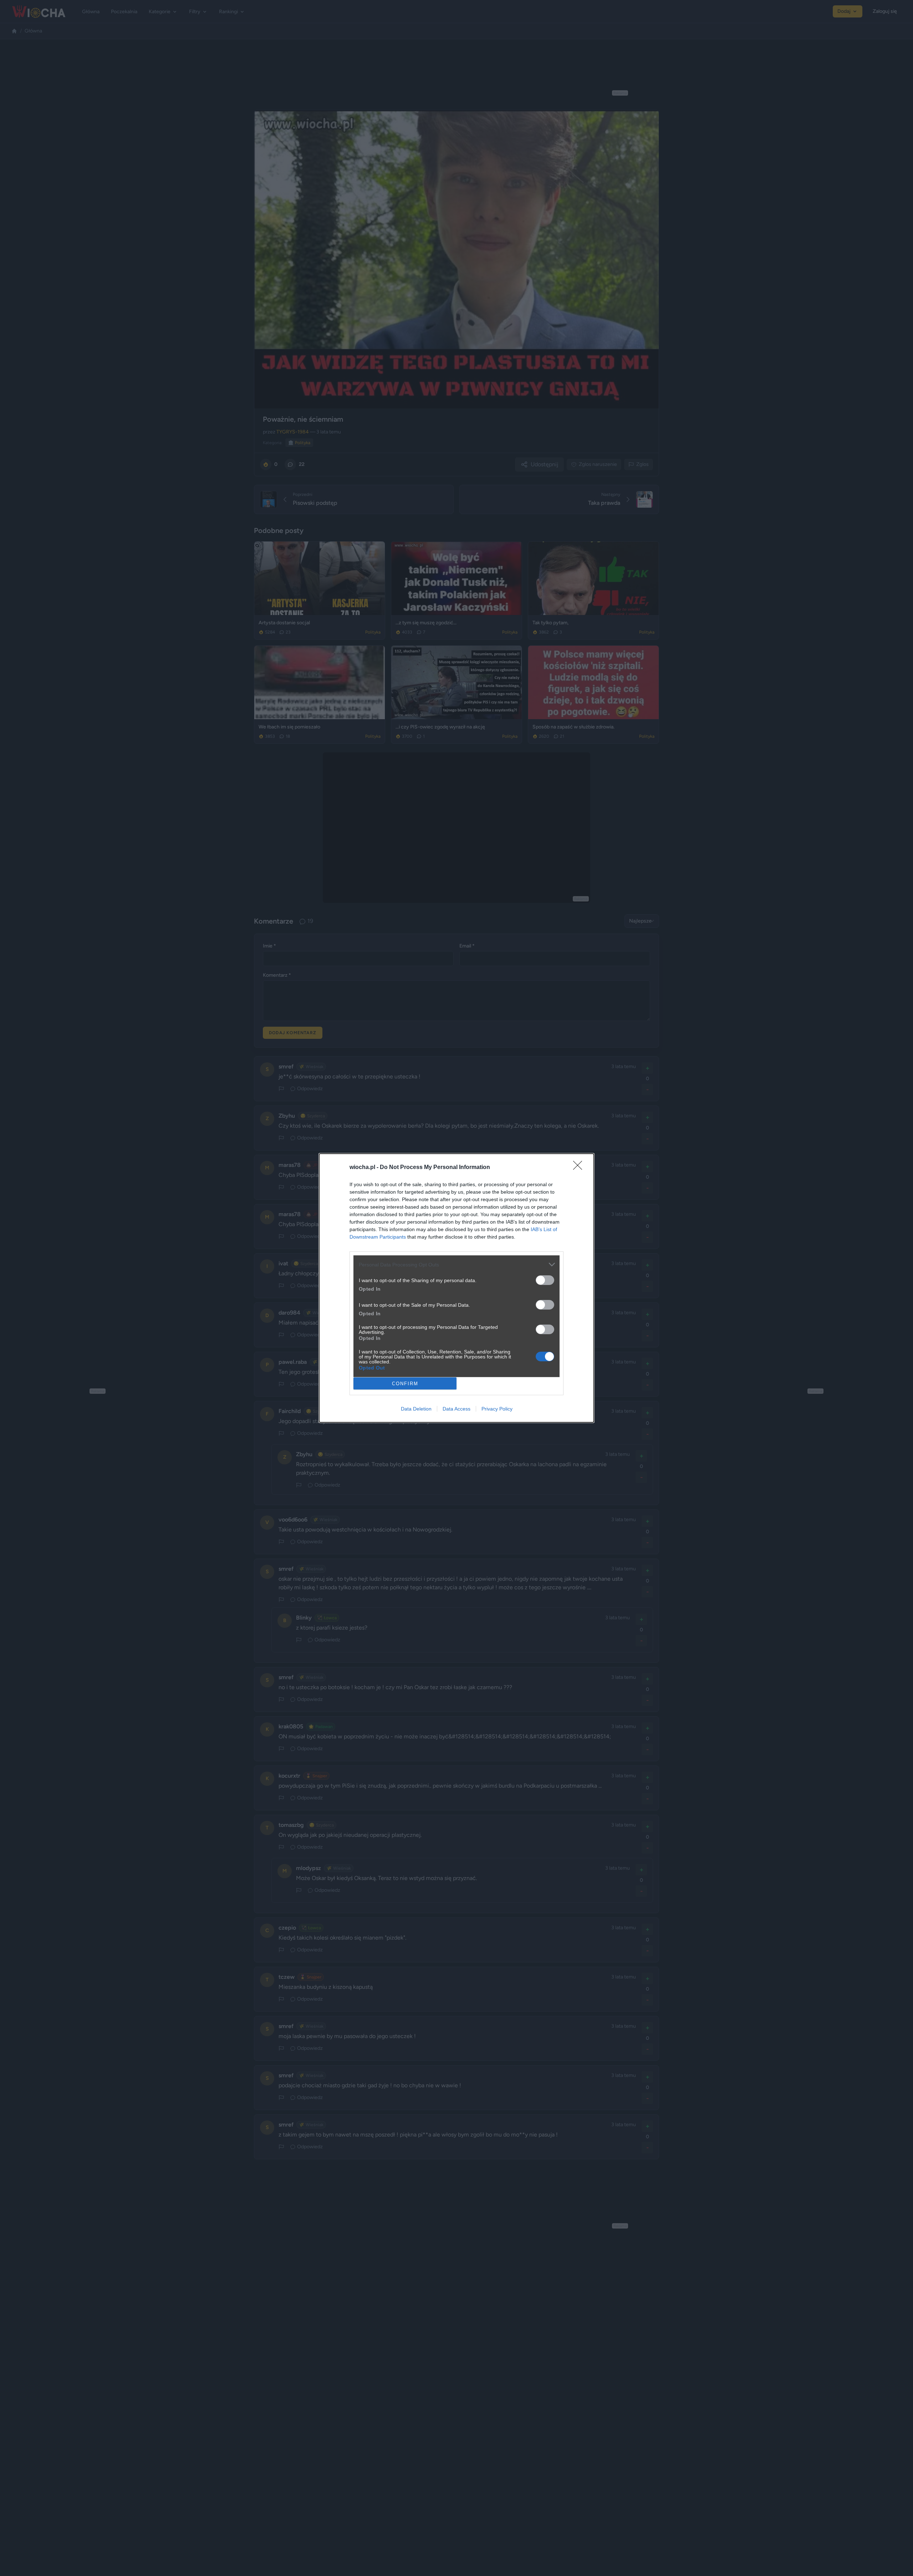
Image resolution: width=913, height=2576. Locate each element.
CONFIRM (405, 1384)
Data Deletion (416, 1409)
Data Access (456, 1409)
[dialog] (456, 1288)
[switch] (545, 1280)
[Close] (580, 1168)
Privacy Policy (497, 1409)
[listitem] (456, 1264)
